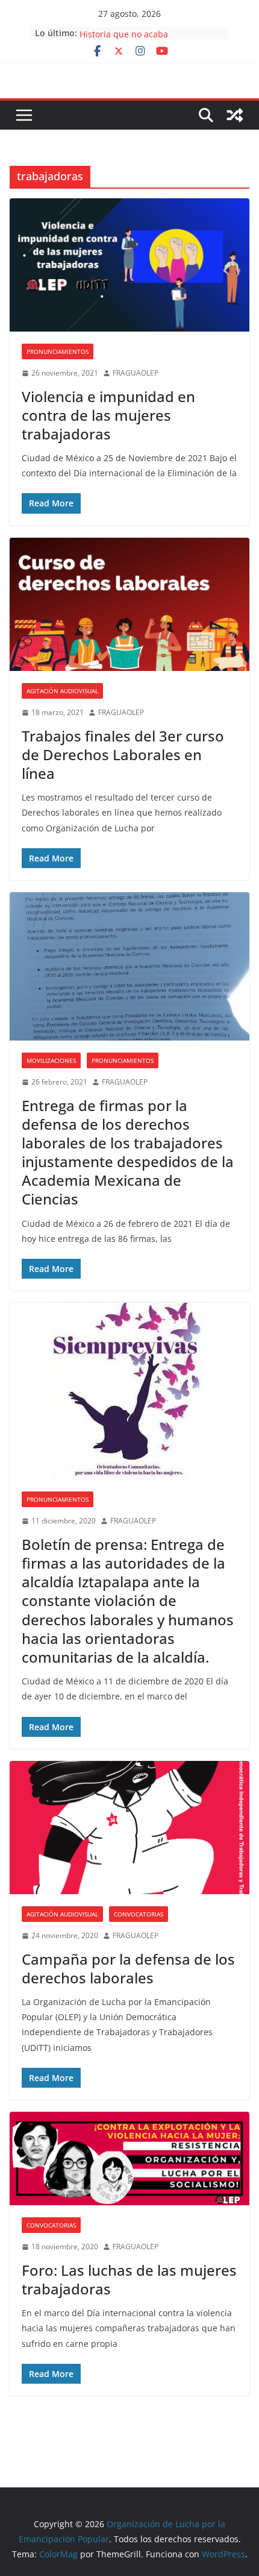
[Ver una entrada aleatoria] (235, 115)
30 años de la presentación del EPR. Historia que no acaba (151, 38)
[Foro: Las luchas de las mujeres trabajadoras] (129, 2159)
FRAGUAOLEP (136, 373)
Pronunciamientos (58, 351)
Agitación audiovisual (62, 691)
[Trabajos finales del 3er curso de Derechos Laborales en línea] (129, 604)
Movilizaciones (51, 1060)
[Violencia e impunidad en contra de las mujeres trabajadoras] (129, 265)
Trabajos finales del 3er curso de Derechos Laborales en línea (123, 754)
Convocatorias (139, 1914)
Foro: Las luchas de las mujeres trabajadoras (129, 2279)
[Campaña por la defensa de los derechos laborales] (129, 1828)
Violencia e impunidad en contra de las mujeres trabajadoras (108, 415)
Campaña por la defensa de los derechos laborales (128, 1968)
